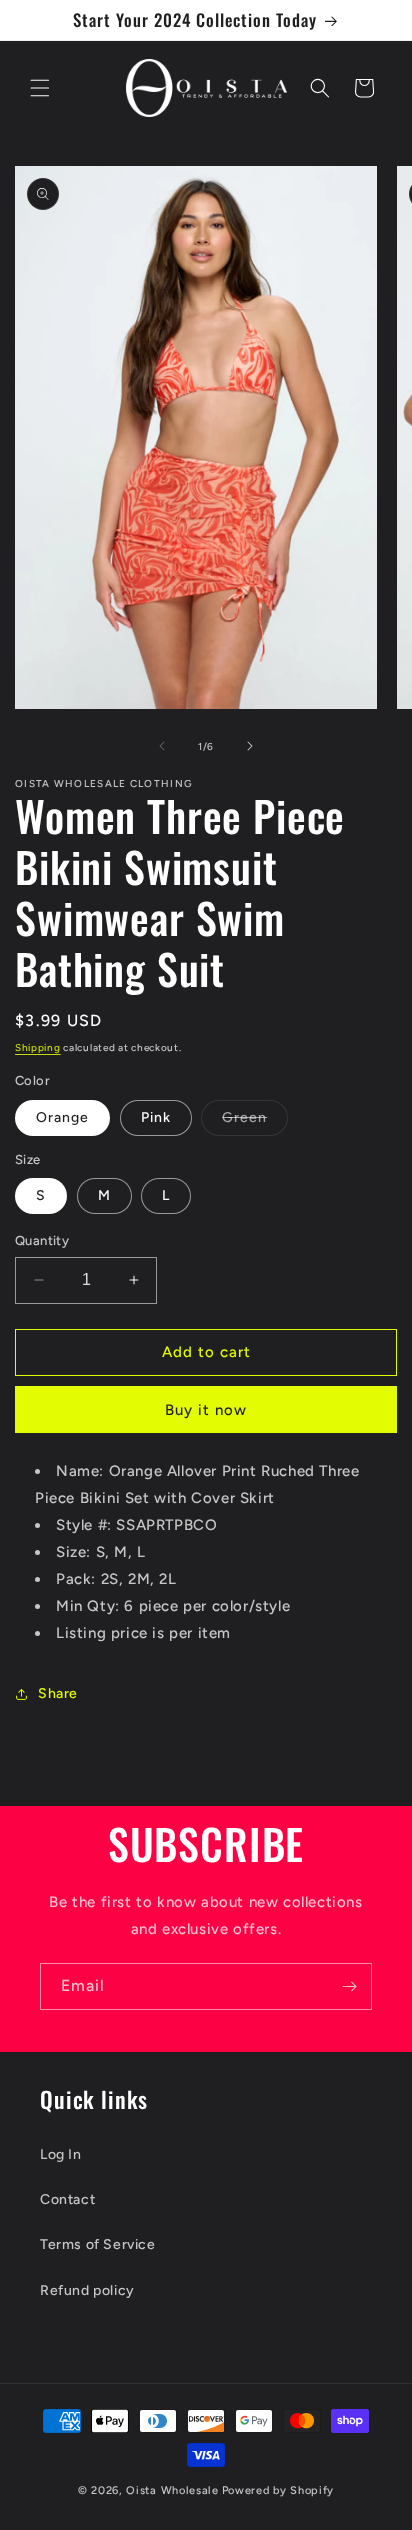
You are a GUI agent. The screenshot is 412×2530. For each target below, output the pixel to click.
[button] (40, 88)
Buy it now (206, 1410)
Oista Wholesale (172, 2490)
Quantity (42, 1240)
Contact (67, 2199)
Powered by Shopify (278, 2490)
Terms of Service (98, 2244)
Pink (156, 1117)
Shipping (38, 1047)
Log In (61, 2154)
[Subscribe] (349, 1986)
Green (255, 1122)
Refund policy (87, 2290)
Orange (62, 1117)
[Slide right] (250, 746)
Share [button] (58, 1693)
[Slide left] (162, 746)
